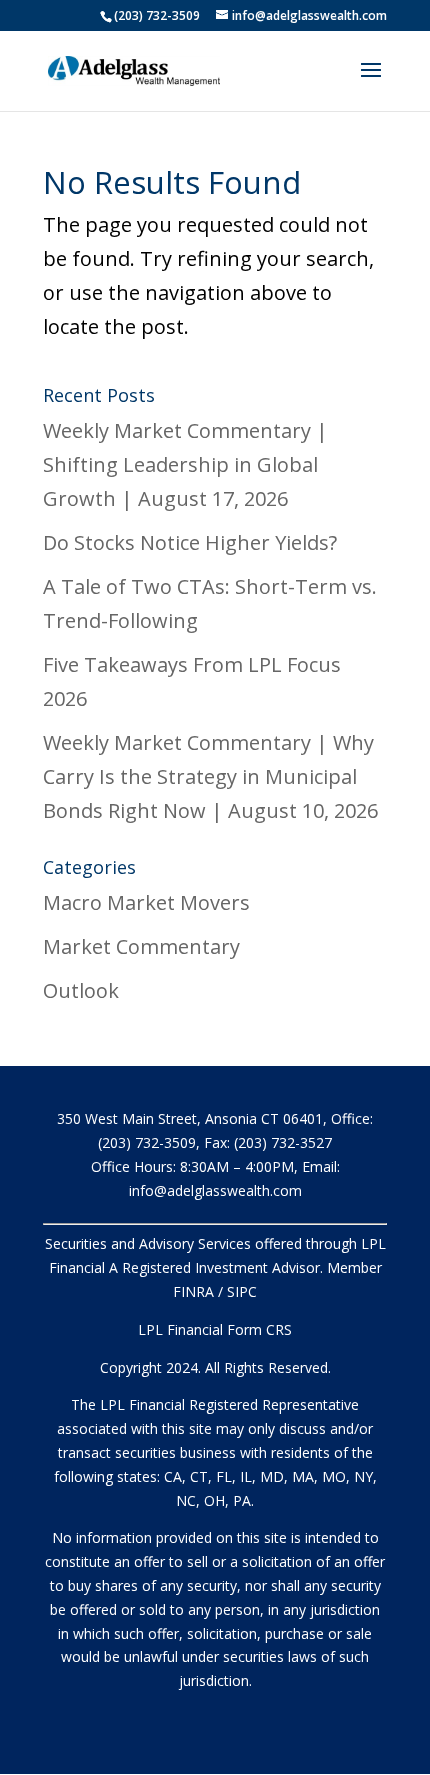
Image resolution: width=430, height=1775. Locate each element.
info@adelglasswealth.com (215, 1190)
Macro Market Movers (146, 902)
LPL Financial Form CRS (215, 1329)
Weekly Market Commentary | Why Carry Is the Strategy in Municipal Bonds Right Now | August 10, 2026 (210, 776)
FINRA (193, 1291)
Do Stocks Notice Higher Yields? (190, 542)
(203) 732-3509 (157, 15)
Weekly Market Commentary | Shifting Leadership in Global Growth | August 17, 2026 (185, 464)
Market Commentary (141, 946)
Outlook (81, 990)
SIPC (242, 1291)
